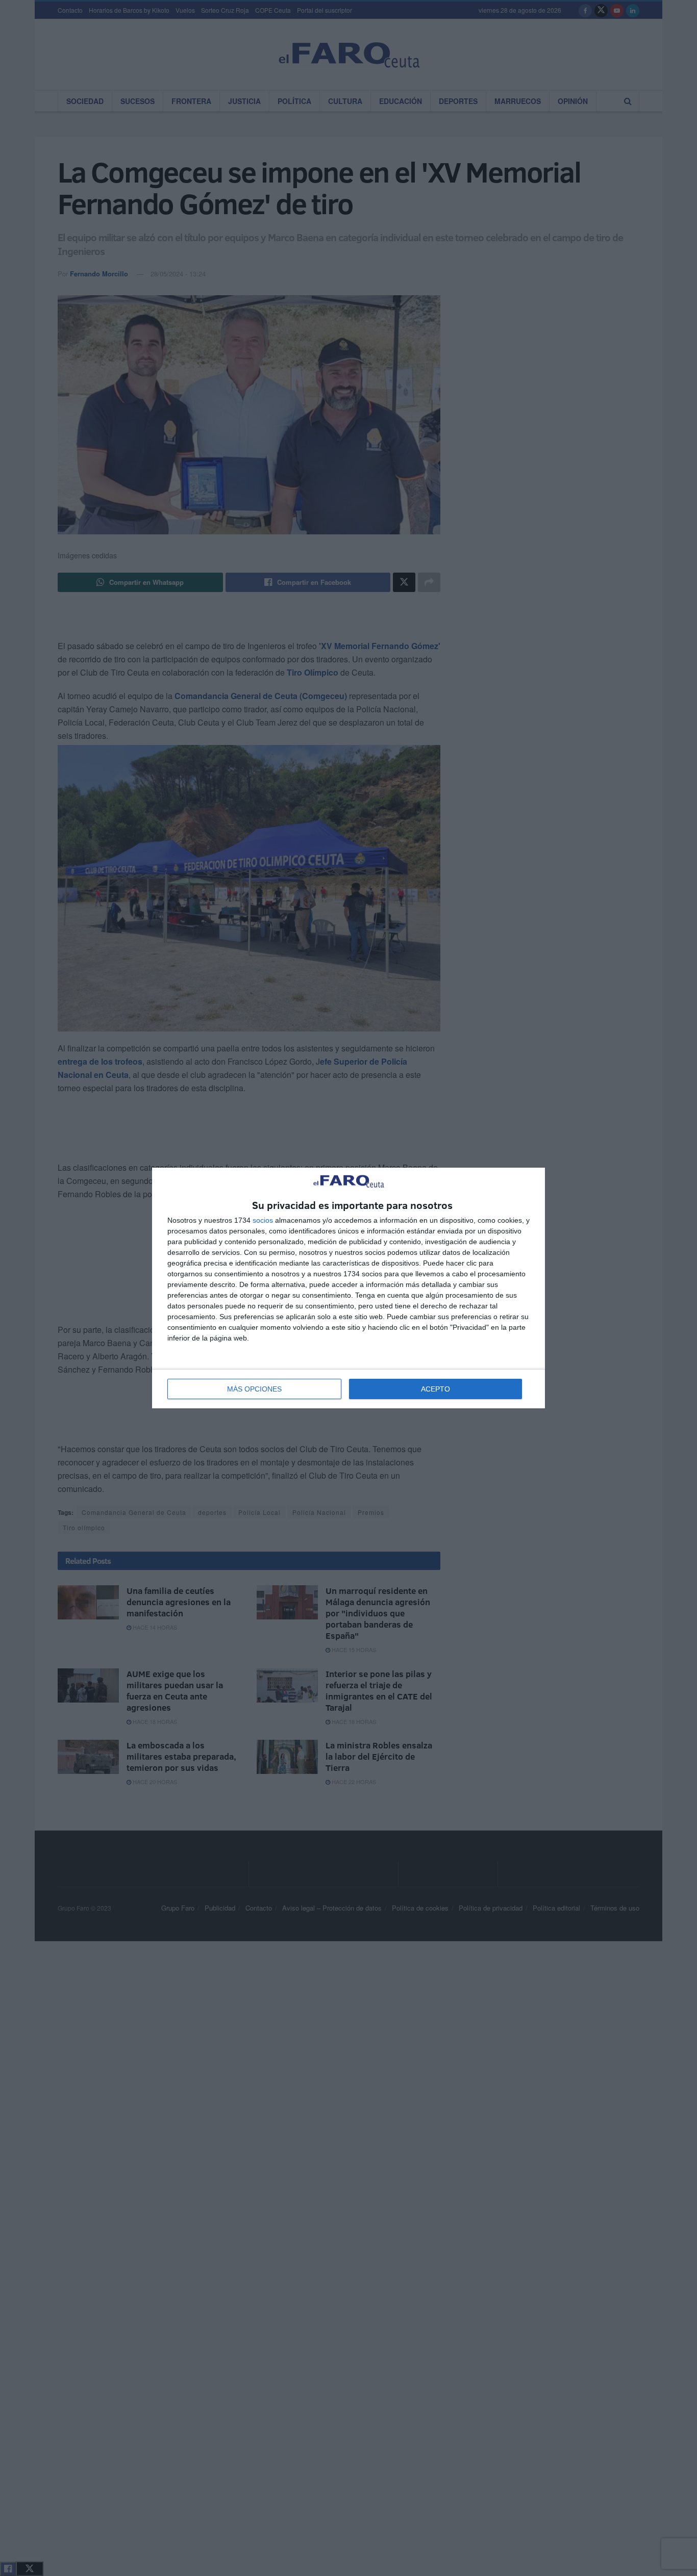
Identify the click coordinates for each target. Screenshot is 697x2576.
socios (263, 1220)
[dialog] (348, 1288)
